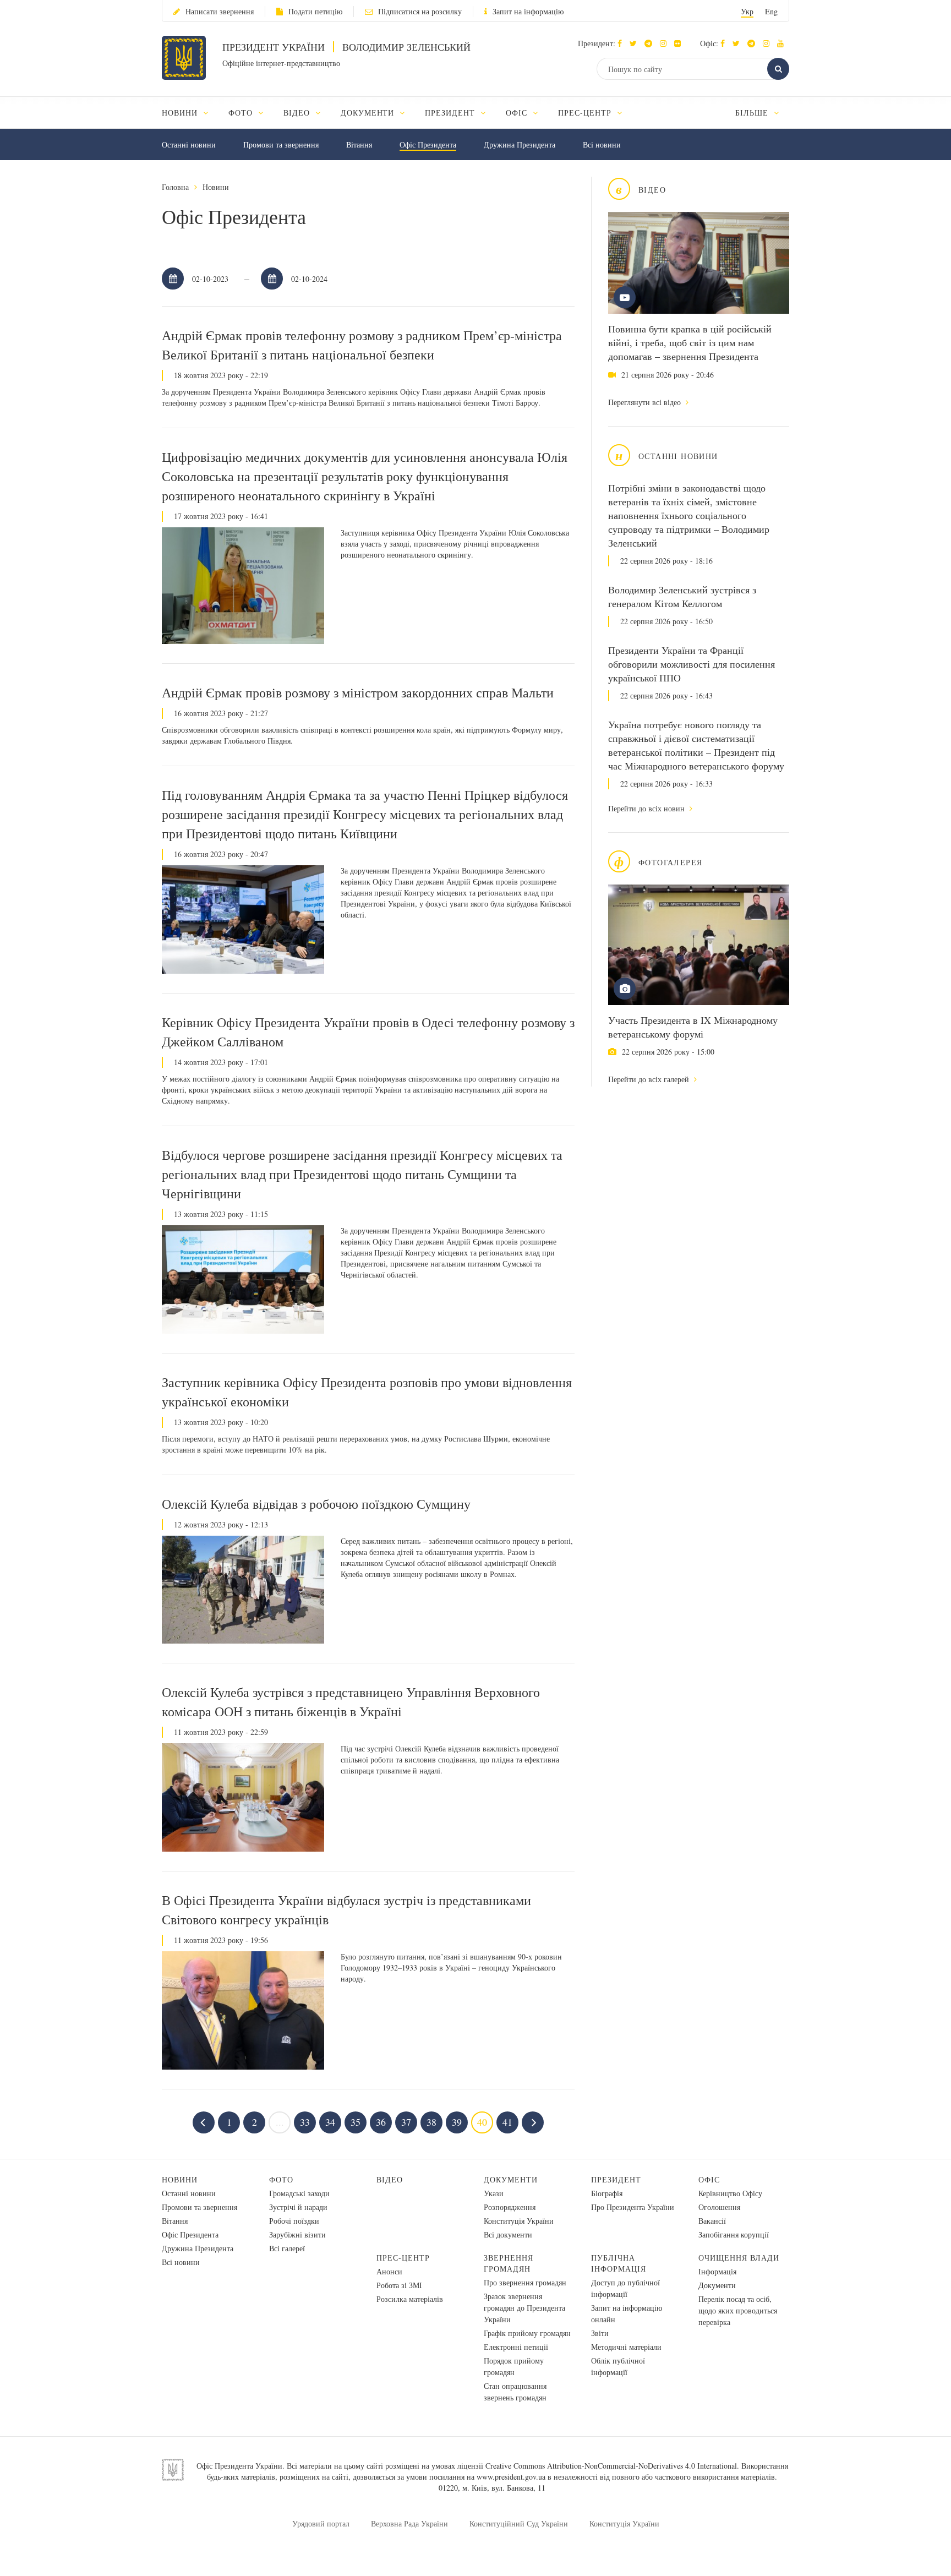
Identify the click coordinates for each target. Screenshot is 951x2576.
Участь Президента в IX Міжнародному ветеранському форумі (693, 1027)
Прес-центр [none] (586, 113)
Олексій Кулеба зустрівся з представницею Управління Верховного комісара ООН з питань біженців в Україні (351, 1702)
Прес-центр (403, 2258)
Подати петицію (315, 11)
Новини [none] (181, 113)
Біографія (607, 2193)
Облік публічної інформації (618, 2366)
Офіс (709, 2179)
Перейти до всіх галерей (650, 1079)
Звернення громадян (509, 2263)
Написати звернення (220, 11)
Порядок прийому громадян (514, 2366)
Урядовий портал (321, 2523)
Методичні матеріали (626, 2347)
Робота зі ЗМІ (399, 2285)
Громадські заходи (299, 2193)
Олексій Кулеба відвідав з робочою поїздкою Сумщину (316, 1504)
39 (457, 2122)
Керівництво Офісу (730, 2193)
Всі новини (602, 144)
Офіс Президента (428, 144)
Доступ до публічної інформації (625, 2288)
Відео (390, 2179)
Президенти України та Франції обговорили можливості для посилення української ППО (692, 664)
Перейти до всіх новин (647, 808)
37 (406, 2122)
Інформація (717, 2271)
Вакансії (712, 2221)
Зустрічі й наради (298, 2207)
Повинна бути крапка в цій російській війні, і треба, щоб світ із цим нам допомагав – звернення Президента (690, 342)
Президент (616, 2179)
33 (305, 2122)
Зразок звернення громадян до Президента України (524, 2308)
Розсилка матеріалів (410, 2299)
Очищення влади (739, 2258)
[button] (636, 43)
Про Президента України (633, 2207)
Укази (494, 2193)
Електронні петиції (516, 2347)
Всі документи (508, 2234)
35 (356, 2122)
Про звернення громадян (525, 2282)
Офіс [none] (518, 113)
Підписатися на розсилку (420, 11)
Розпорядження (510, 2207)
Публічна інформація (619, 2263)
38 (431, 2122)
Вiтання (359, 144)
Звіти (600, 2333)
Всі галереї (287, 2248)
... (280, 2122)
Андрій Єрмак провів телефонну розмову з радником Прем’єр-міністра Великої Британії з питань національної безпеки (362, 345)
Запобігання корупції (734, 2234)
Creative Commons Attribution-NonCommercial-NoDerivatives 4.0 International (611, 2466)
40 (482, 2122)
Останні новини (189, 144)
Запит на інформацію (528, 11)
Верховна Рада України (409, 2523)
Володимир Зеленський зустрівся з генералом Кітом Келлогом (682, 596)
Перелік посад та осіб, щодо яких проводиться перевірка (738, 2310)
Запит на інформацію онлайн (627, 2313)
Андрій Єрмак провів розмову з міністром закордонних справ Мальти (358, 692)
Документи (511, 2179)
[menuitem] (190, 113)
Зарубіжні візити (297, 2234)
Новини (216, 187)
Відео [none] (298, 113)
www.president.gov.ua (511, 2477)
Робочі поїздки (294, 2221)
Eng (771, 11)
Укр (747, 11)
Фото (281, 2179)
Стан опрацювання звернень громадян (515, 2392)
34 (330, 2122)
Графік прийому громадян (527, 2333)
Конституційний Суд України (519, 2523)
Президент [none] (451, 113)
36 (381, 2122)
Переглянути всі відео (646, 402)
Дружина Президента (520, 144)
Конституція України (519, 2221)
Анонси (389, 2271)
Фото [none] (242, 113)
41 (507, 2122)
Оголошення (719, 2207)
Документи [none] (369, 113)
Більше (753, 113)
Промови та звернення (281, 144)
